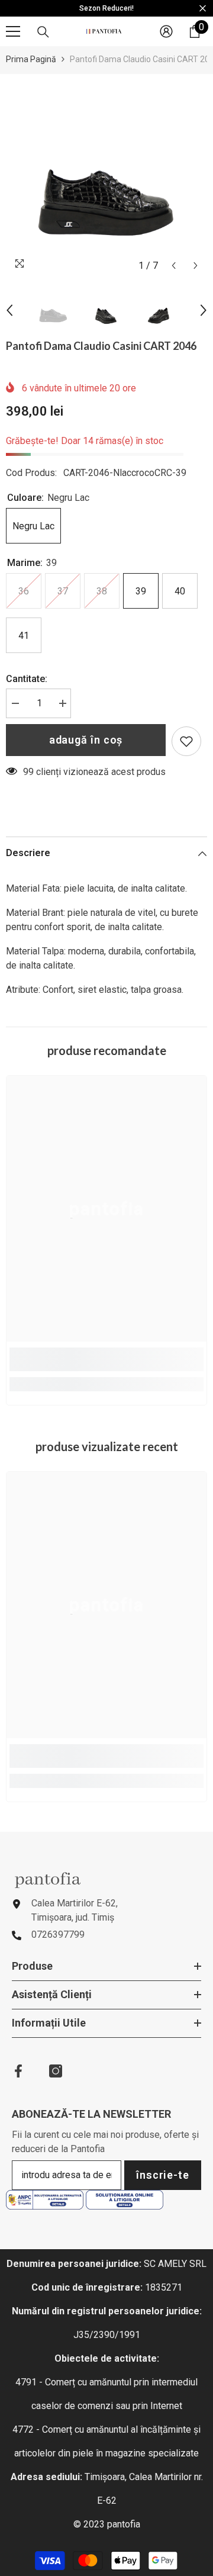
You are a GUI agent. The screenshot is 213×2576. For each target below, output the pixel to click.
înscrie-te (163, 2175)
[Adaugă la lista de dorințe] (186, 741)
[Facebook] (18, 2071)
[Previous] (174, 266)
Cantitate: (27, 679)
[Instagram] (56, 2071)
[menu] (13, 31)
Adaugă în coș (86, 740)
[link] (106, 1359)
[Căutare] (43, 32)
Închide (203, 9)
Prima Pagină (31, 59)
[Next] (196, 266)
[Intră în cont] (166, 31)
